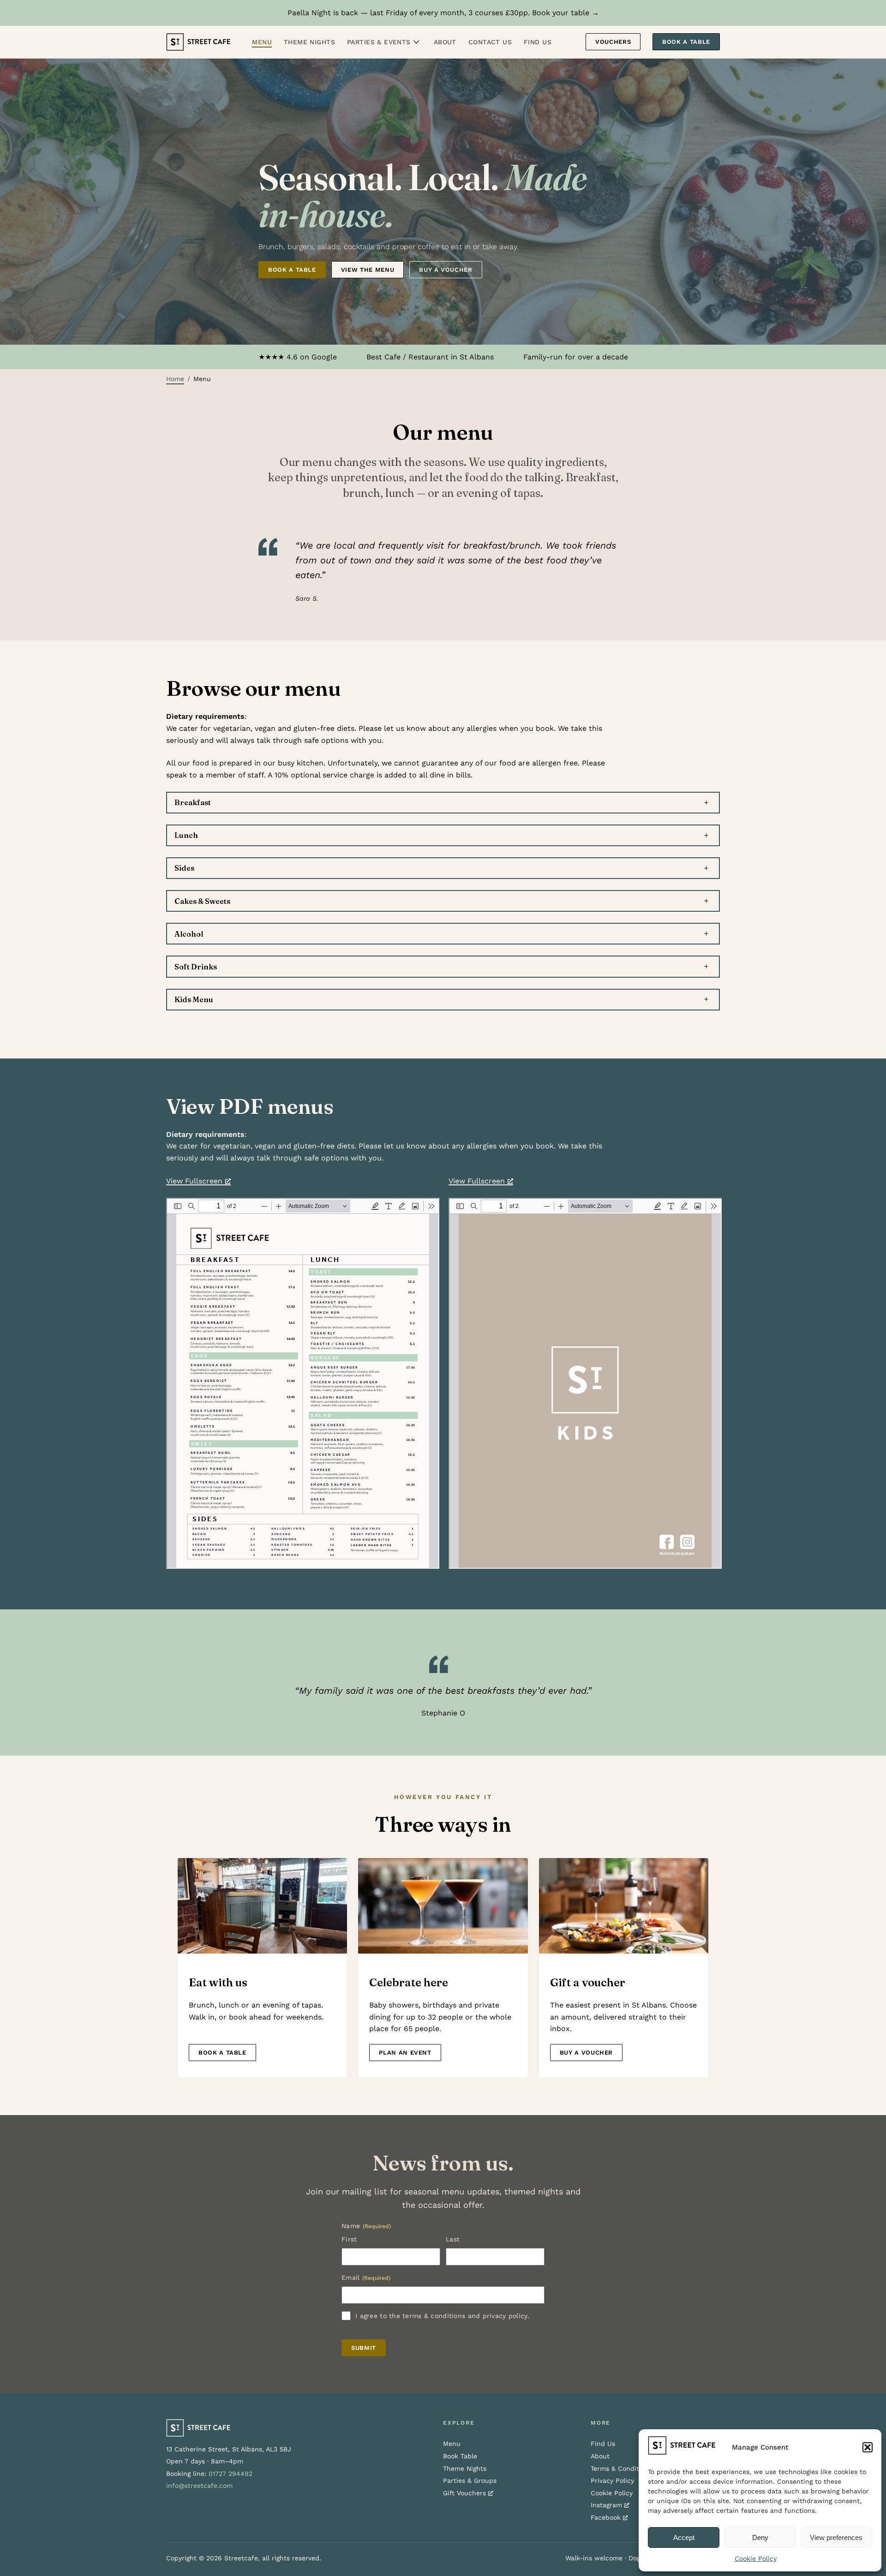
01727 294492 (230, 2474)
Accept (684, 2537)
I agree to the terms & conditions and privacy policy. (442, 2316)
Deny (760, 2537)
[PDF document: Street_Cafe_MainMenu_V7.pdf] (303, 1383)
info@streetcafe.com (199, 2486)
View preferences (836, 2537)
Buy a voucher (446, 270)
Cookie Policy (756, 2558)
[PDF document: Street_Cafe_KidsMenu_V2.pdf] (585, 1383)
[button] (868, 2447)
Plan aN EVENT (405, 2053)
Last (453, 2239)
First (349, 2239)
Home (175, 379)
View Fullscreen (194, 1181)
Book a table (292, 270)
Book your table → (566, 13)
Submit (364, 2348)
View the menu (368, 270)
